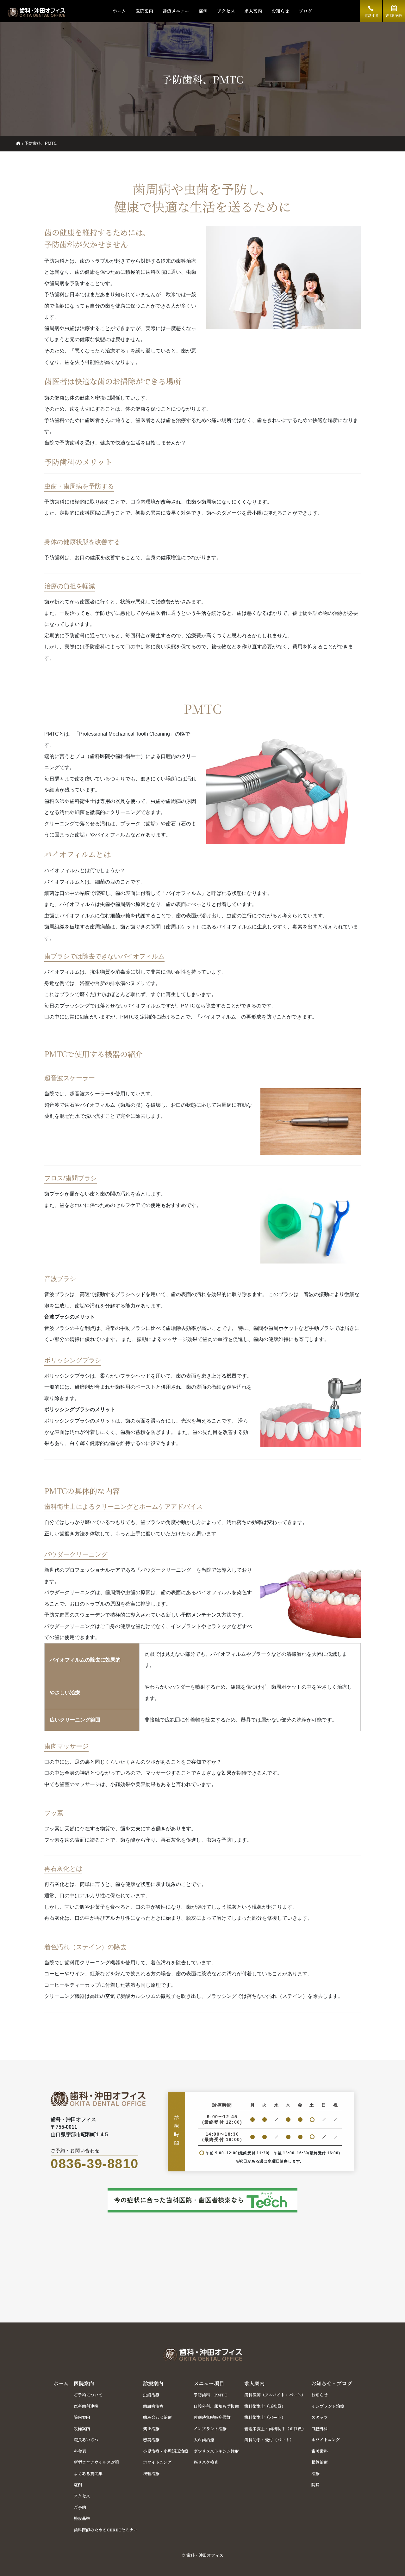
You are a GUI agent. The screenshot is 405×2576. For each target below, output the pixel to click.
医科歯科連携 (86, 2406)
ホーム (119, 11)
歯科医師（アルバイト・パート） (275, 2395)
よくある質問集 (88, 2473)
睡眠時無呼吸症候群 (212, 2417)
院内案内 (82, 2417)
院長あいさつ (86, 2440)
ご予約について (88, 2395)
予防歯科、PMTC (210, 2395)
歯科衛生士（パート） (265, 2417)
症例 (203, 11)
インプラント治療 (210, 2429)
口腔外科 (320, 2429)
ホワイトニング (157, 2462)
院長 (315, 2484)
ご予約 (80, 2507)
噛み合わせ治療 (157, 2417)
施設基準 (82, 2518)
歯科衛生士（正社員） (265, 2406)
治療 (315, 2473)
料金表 (80, 2451)
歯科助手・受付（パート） (269, 2440)
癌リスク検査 (206, 2462)
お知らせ (280, 11)
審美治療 (151, 2440)
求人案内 (253, 11)
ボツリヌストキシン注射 (216, 2451)
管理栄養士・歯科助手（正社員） (275, 2429)
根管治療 (151, 2473)
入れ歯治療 (204, 2440)
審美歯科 (320, 2451)
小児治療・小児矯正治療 (166, 2451)
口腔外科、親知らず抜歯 (216, 2406)
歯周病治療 (153, 2406)
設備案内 (82, 2429)
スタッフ (320, 2417)
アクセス (226, 11)
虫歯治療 (151, 2395)
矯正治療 (151, 2429)
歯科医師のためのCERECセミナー (106, 2530)
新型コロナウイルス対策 (96, 2462)
